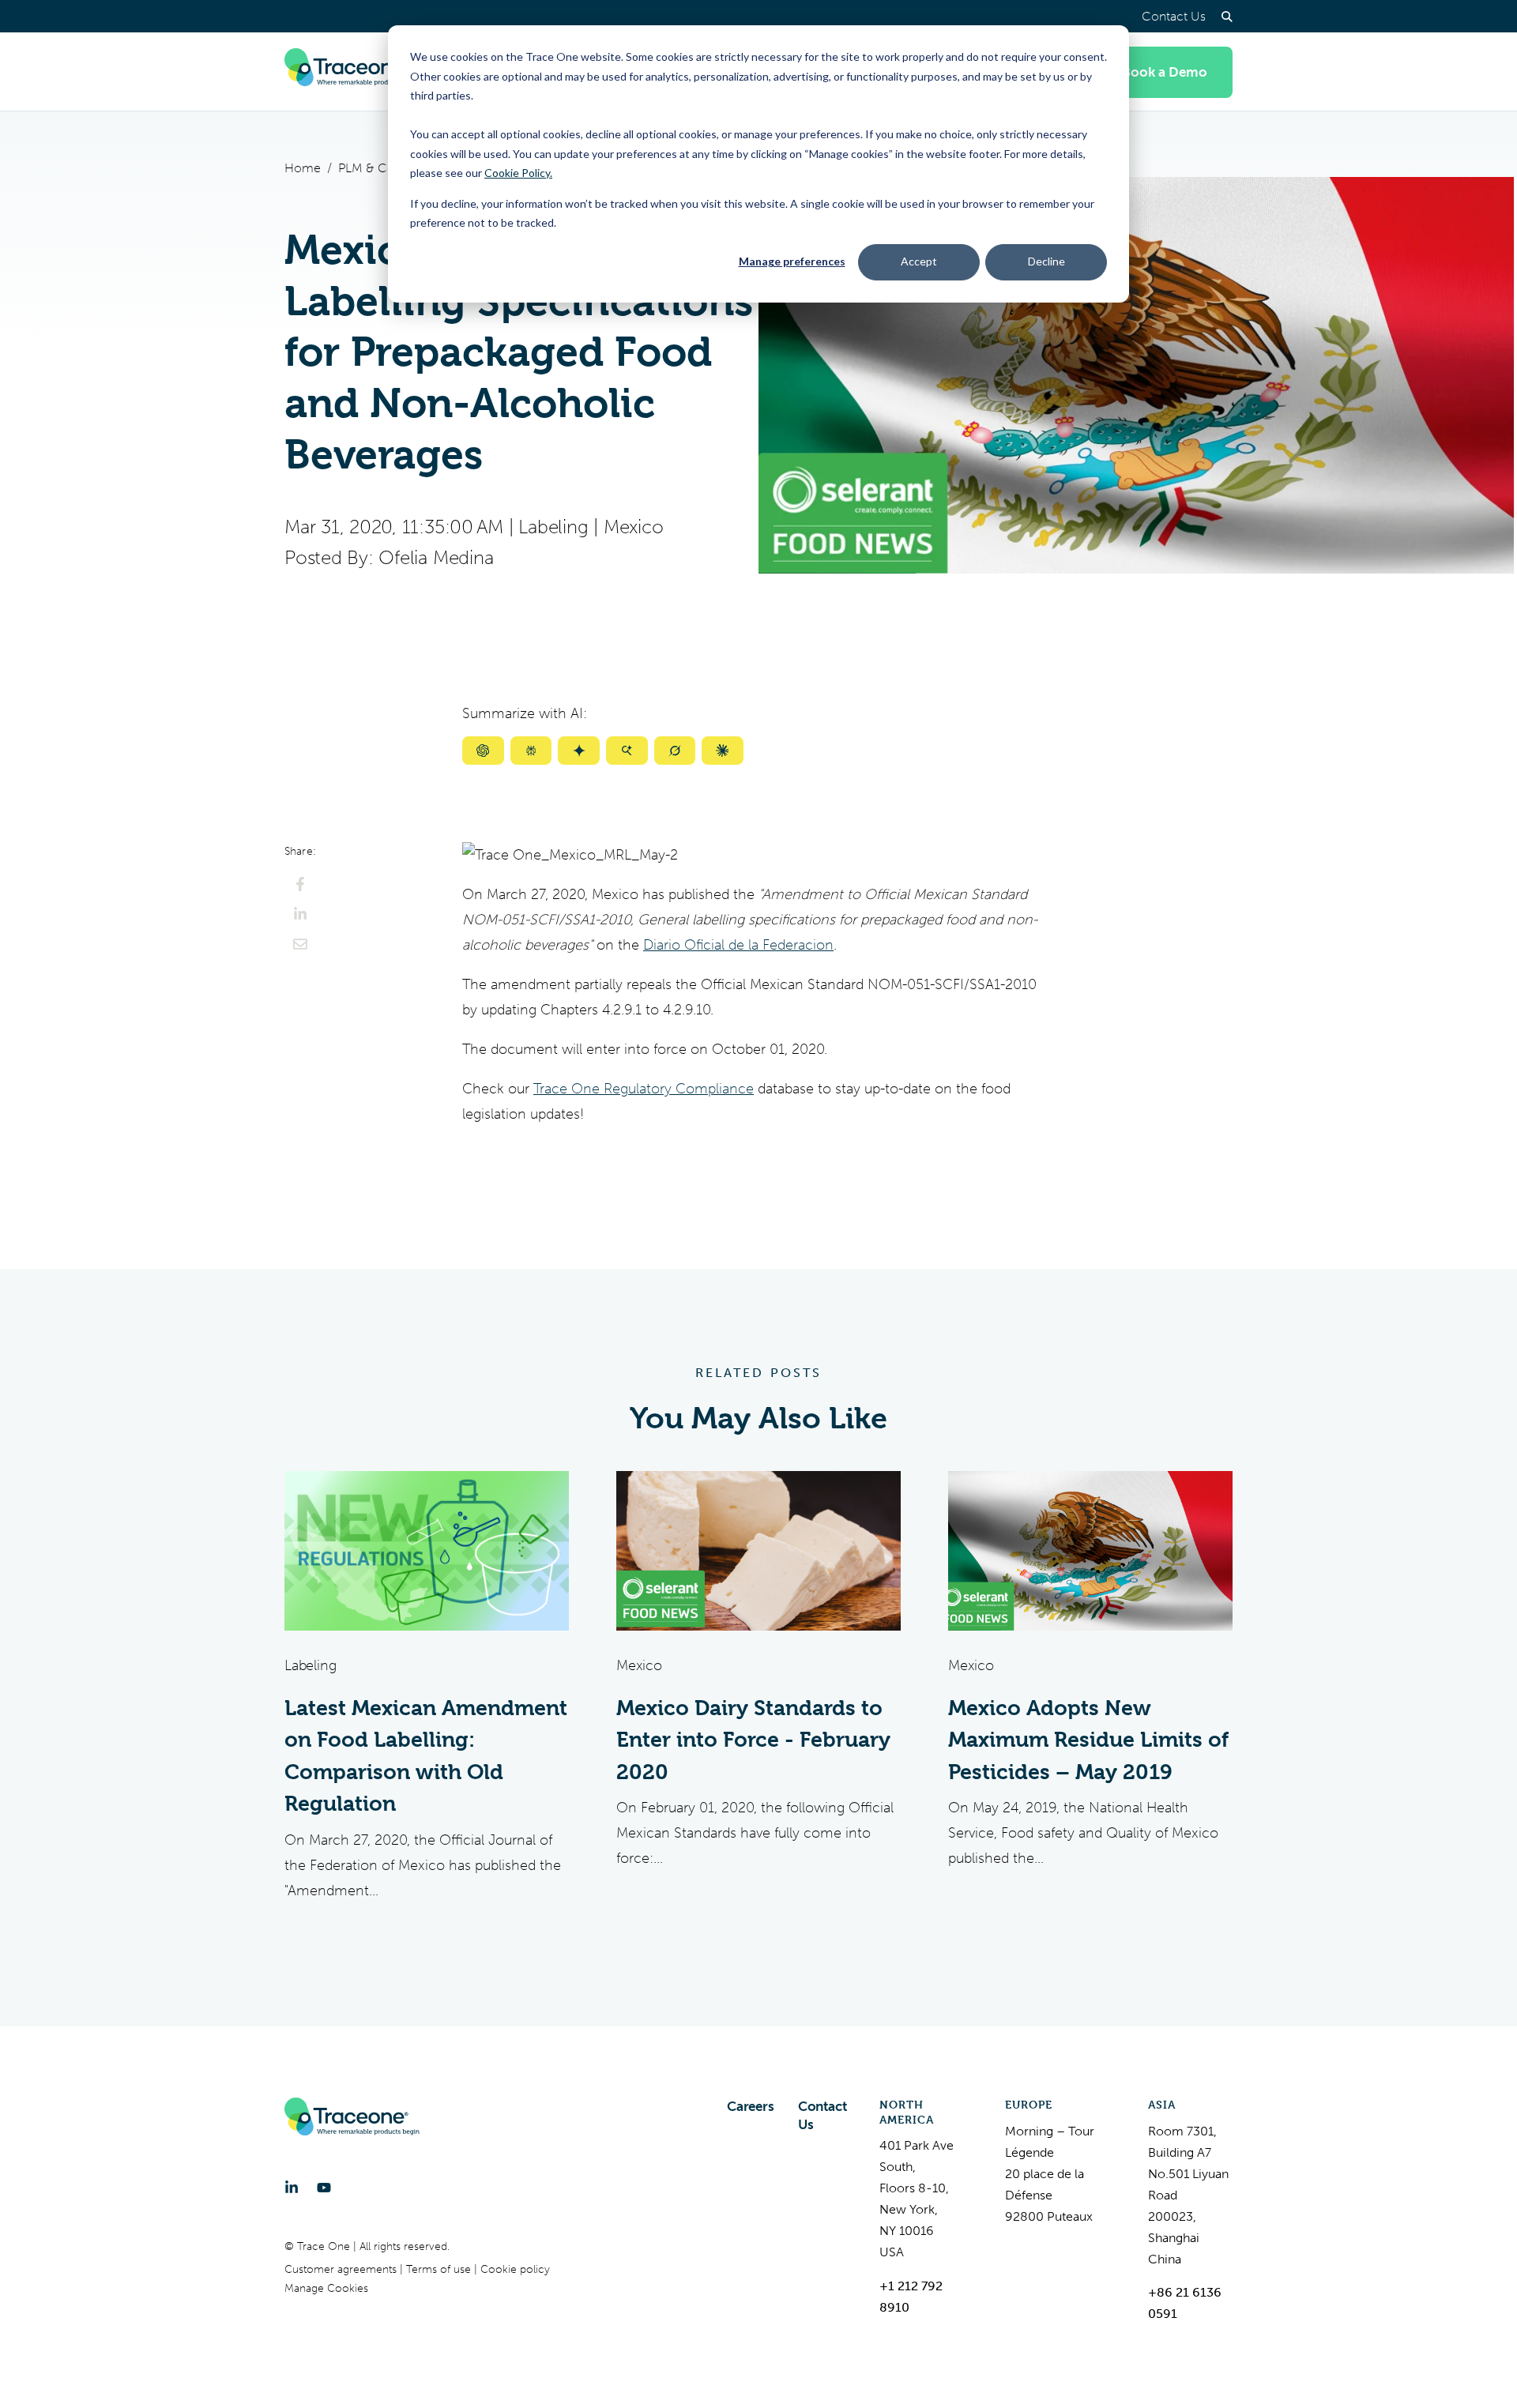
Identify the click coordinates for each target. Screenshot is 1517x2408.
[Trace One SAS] (352, 72)
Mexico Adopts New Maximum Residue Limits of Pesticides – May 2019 (1088, 1740)
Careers (751, 2106)
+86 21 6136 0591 (1185, 2303)
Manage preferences (792, 261)
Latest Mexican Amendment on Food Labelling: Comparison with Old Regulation (426, 1756)
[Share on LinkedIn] (300, 914)
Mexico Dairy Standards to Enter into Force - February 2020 (753, 1740)
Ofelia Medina (436, 558)
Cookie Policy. (518, 173)
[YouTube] (324, 2188)
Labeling (553, 527)
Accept (919, 261)
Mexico (634, 527)
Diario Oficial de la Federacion (738, 945)
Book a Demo (1165, 72)
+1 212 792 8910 (911, 2297)
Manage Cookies (326, 2288)
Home (303, 168)
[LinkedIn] (292, 2188)
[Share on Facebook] (300, 884)
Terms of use (440, 2269)
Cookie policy (515, 2269)
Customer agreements (342, 2269)
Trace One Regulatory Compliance (644, 1089)
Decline (1046, 261)
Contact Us (1174, 16)
